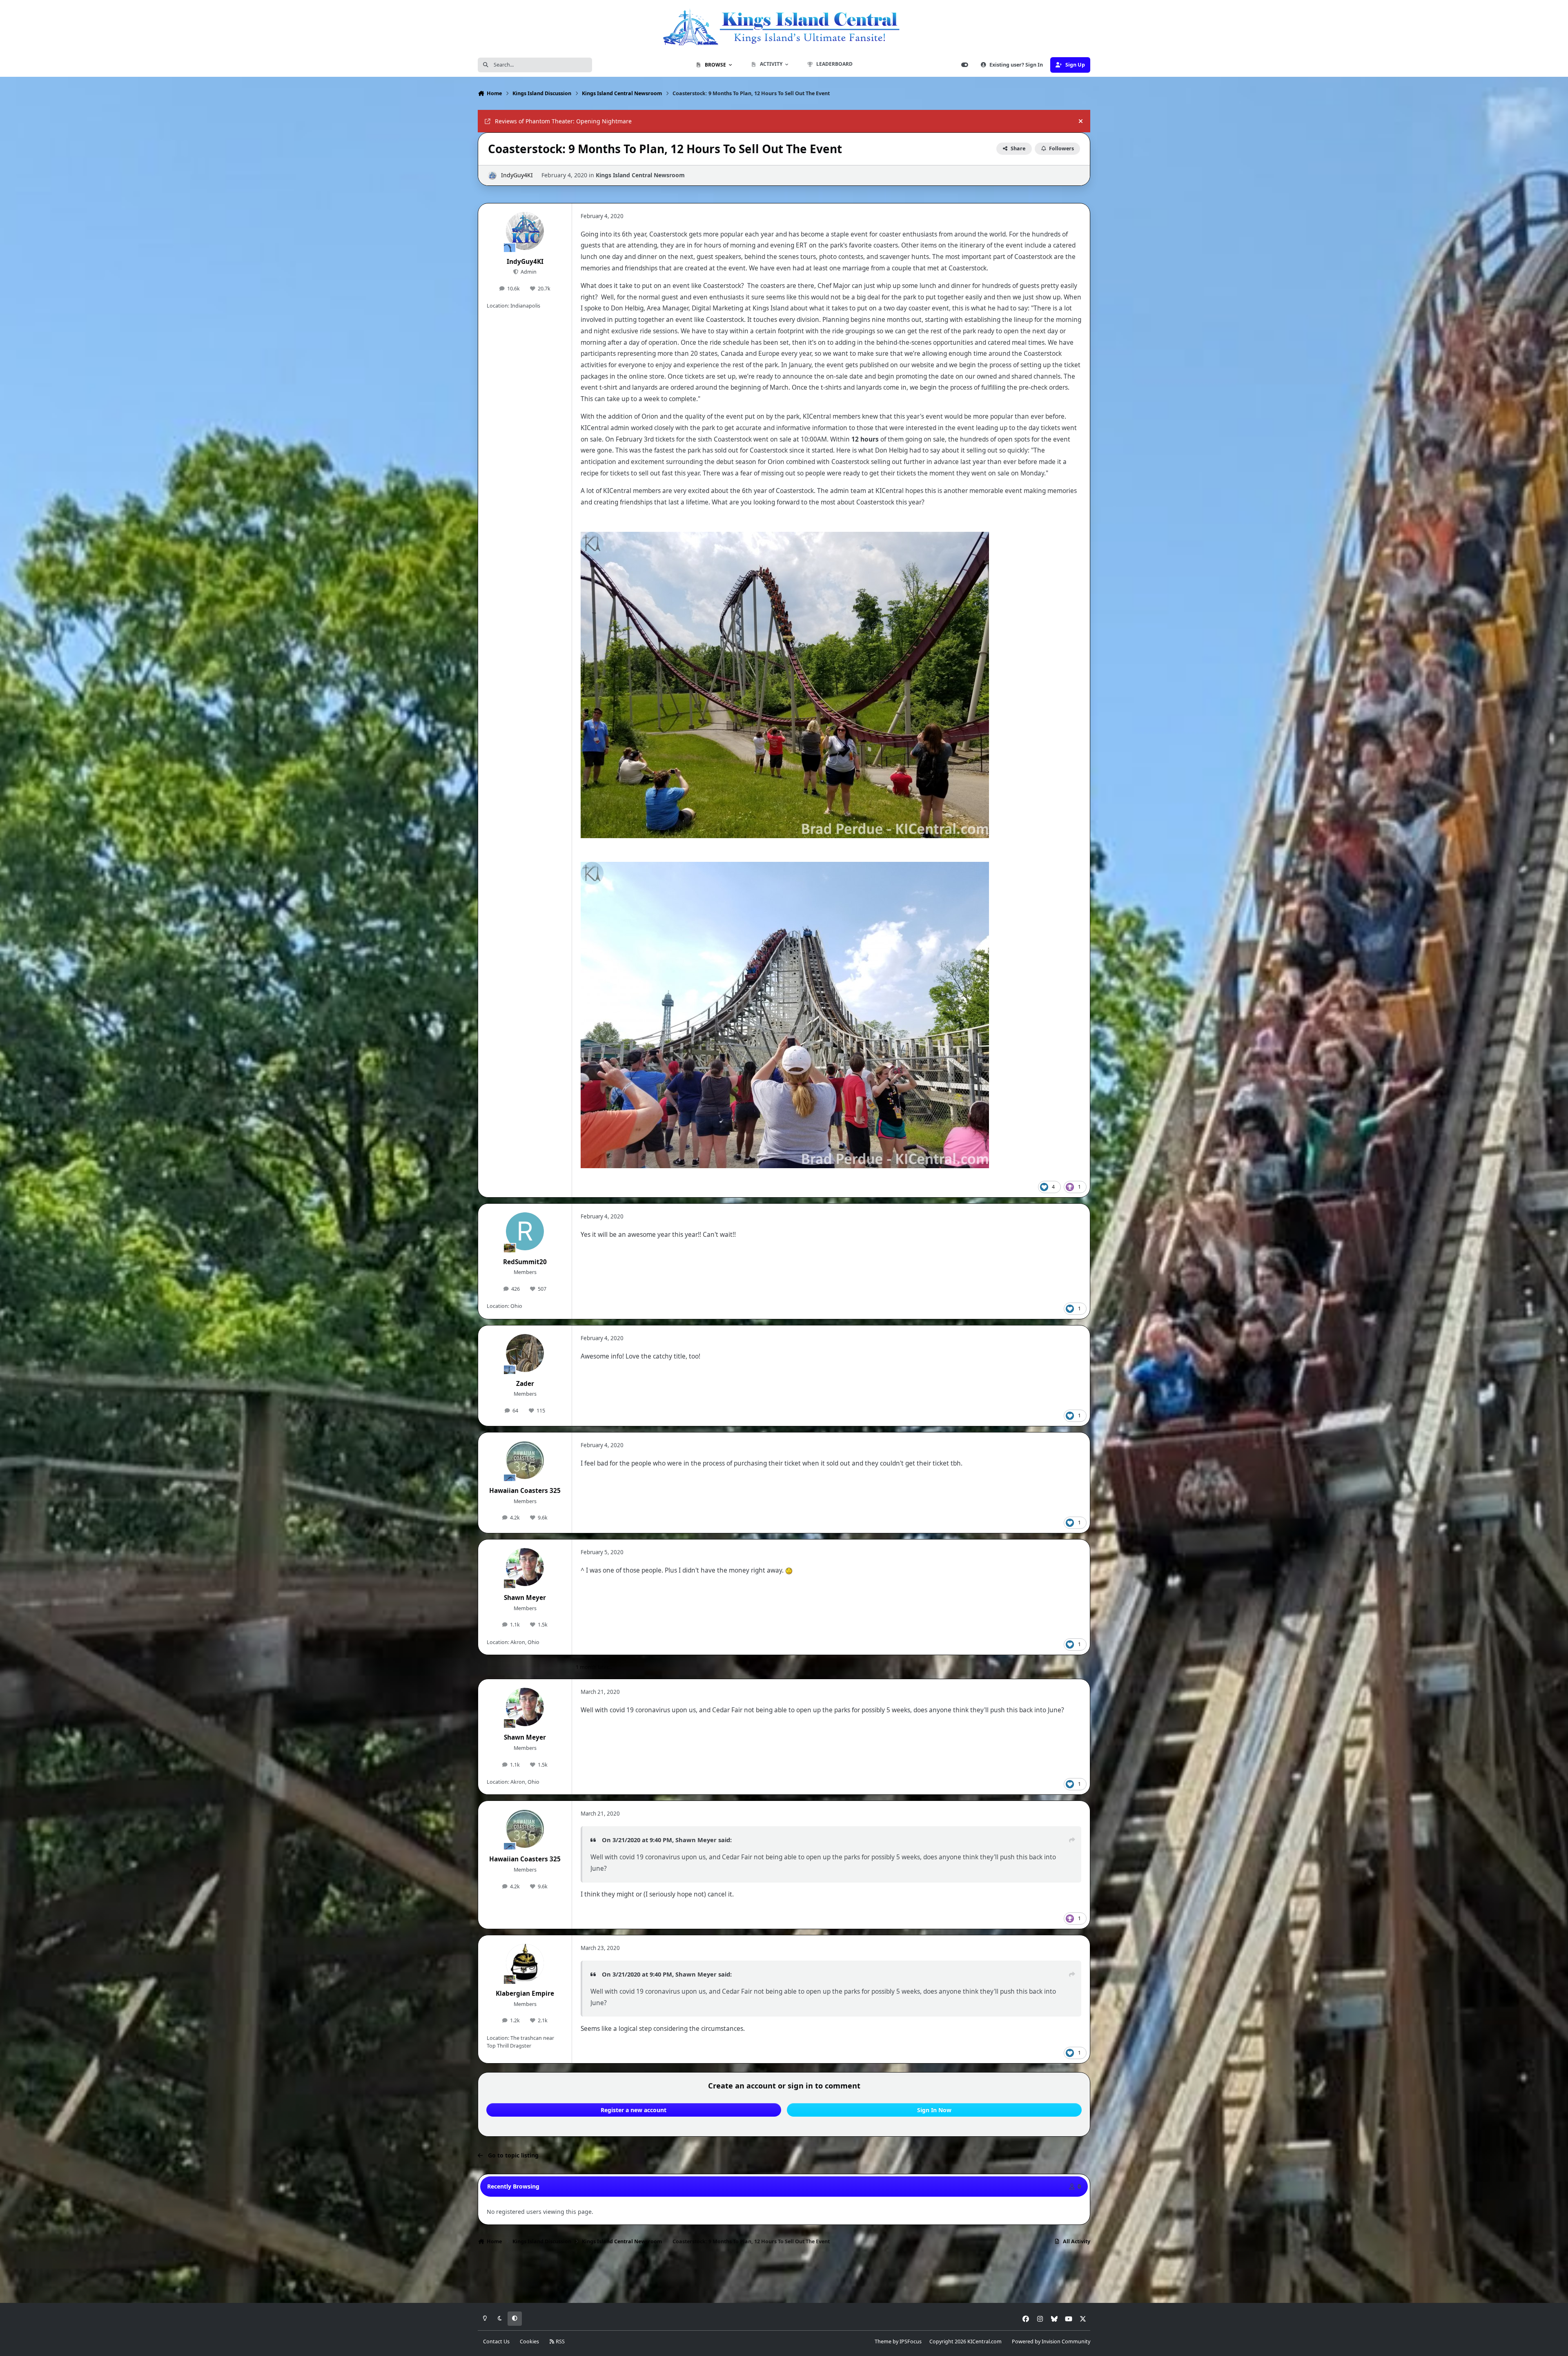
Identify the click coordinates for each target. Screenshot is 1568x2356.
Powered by (1051, 2341)
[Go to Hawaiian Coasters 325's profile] (525, 1460)
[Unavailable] (785, 537)
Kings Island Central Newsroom (640, 175)
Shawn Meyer (525, 1598)
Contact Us (496, 2341)
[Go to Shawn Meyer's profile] (525, 1567)
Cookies (529, 2341)
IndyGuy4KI (517, 175)
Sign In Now (934, 2110)
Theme (883, 2341)
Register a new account (634, 2110)
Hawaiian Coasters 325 (525, 1491)
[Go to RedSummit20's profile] (525, 1232)
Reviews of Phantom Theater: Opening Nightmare (563, 121)
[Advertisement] (784, 2276)
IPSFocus (911, 2341)
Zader (525, 1384)
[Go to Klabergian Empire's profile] (525, 1963)
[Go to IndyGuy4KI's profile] (492, 175)
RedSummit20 (525, 1262)
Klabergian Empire (525, 1993)
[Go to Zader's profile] (525, 1353)
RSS (560, 2341)
